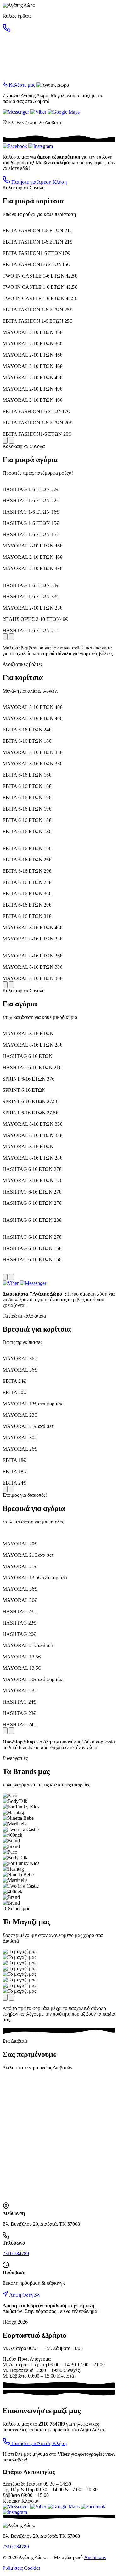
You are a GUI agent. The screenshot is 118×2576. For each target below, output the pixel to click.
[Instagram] (41, 146)
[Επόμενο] (11, 440)
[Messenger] (16, 112)
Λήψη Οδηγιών (24, 2295)
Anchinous (95, 2557)
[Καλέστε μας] (7, 30)
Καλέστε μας (22, 85)
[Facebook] (15, 146)
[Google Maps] (64, 112)
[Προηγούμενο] (5, 440)
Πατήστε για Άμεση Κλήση (38, 182)
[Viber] (39, 112)
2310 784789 (16, 2253)
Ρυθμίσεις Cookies (21, 2568)
